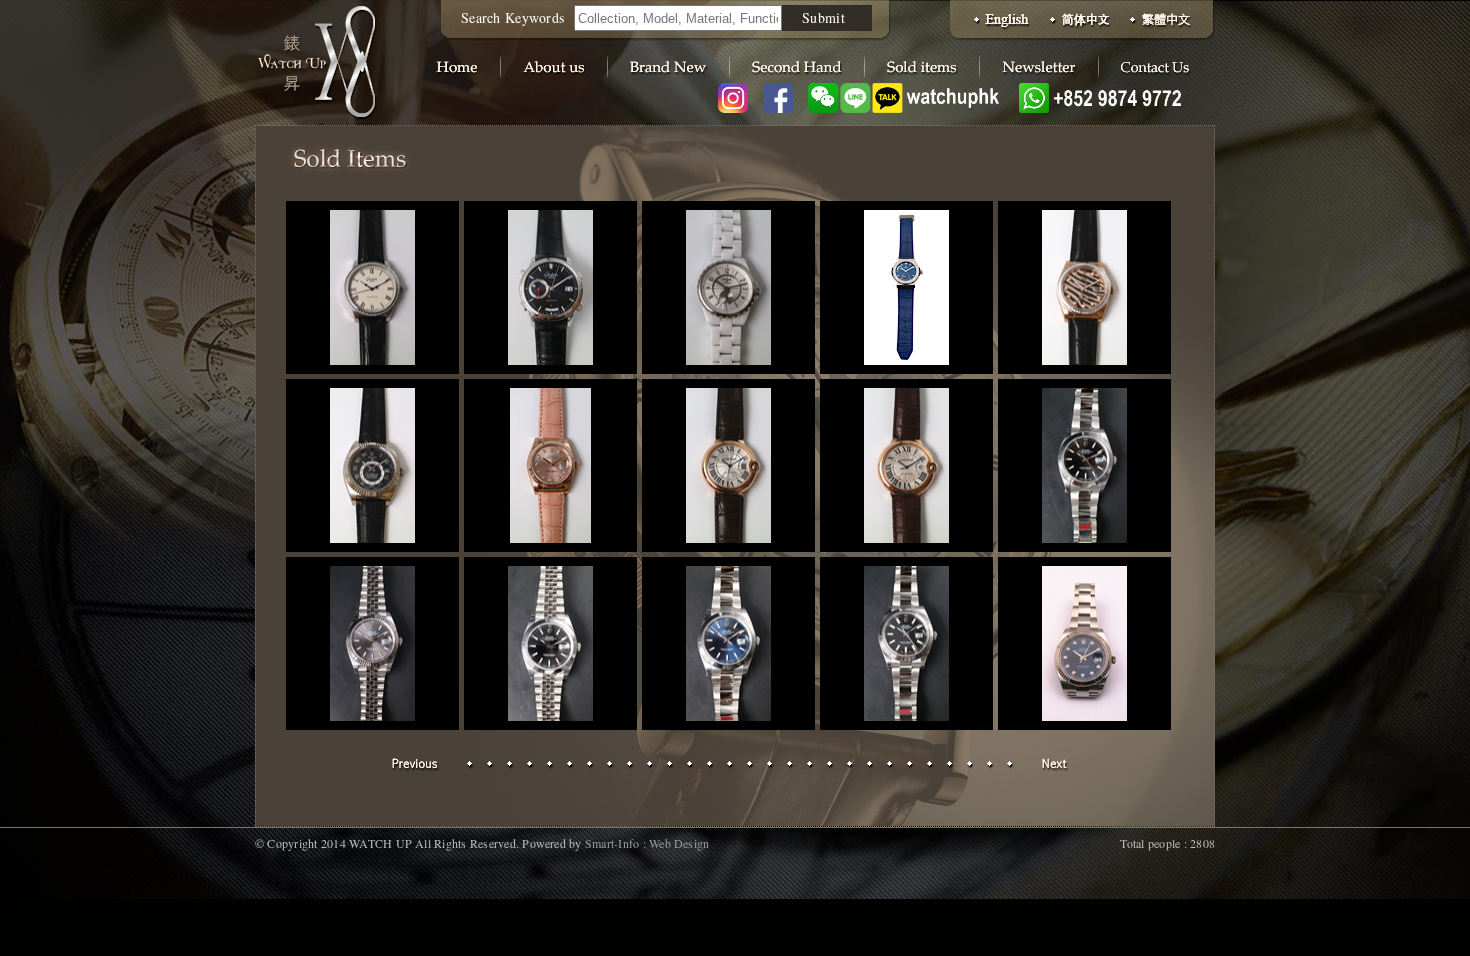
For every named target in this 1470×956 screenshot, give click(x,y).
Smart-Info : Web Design (647, 843)
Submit (823, 17)
